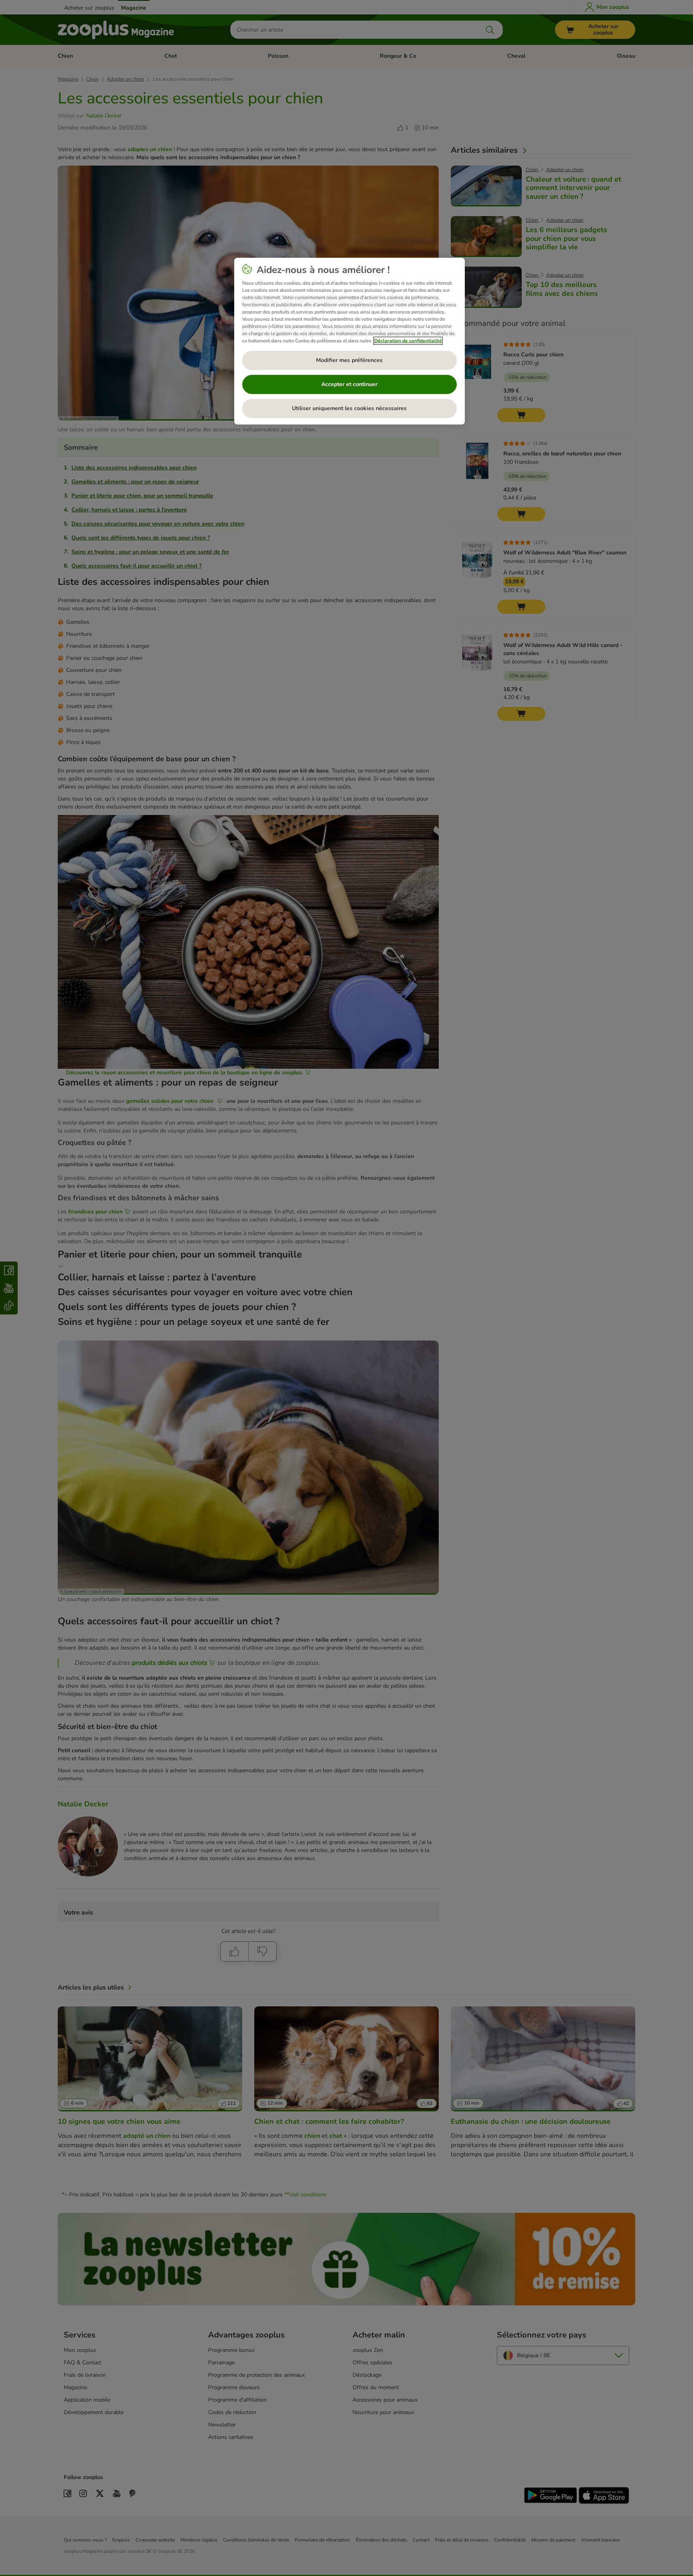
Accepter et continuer (349, 384)
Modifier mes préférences (349, 360)
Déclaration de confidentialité (408, 341)
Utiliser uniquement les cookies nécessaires (349, 408)
